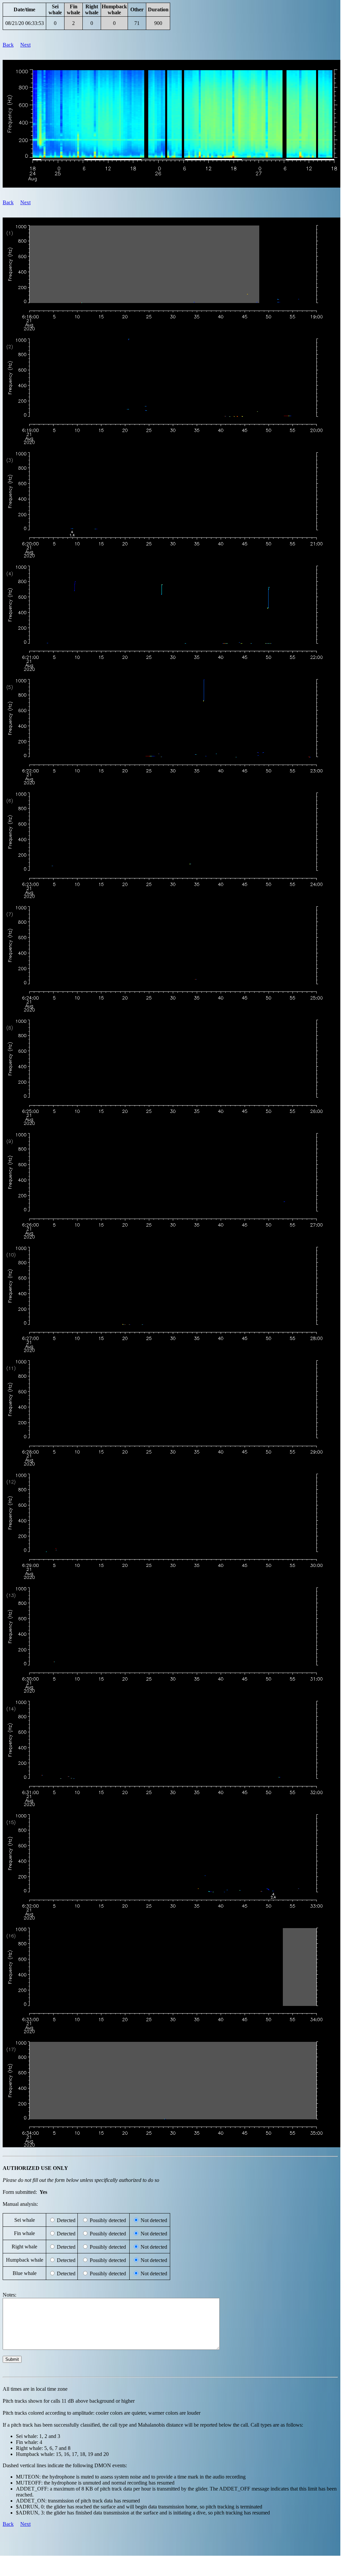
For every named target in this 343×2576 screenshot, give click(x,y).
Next (25, 45)
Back (8, 45)
